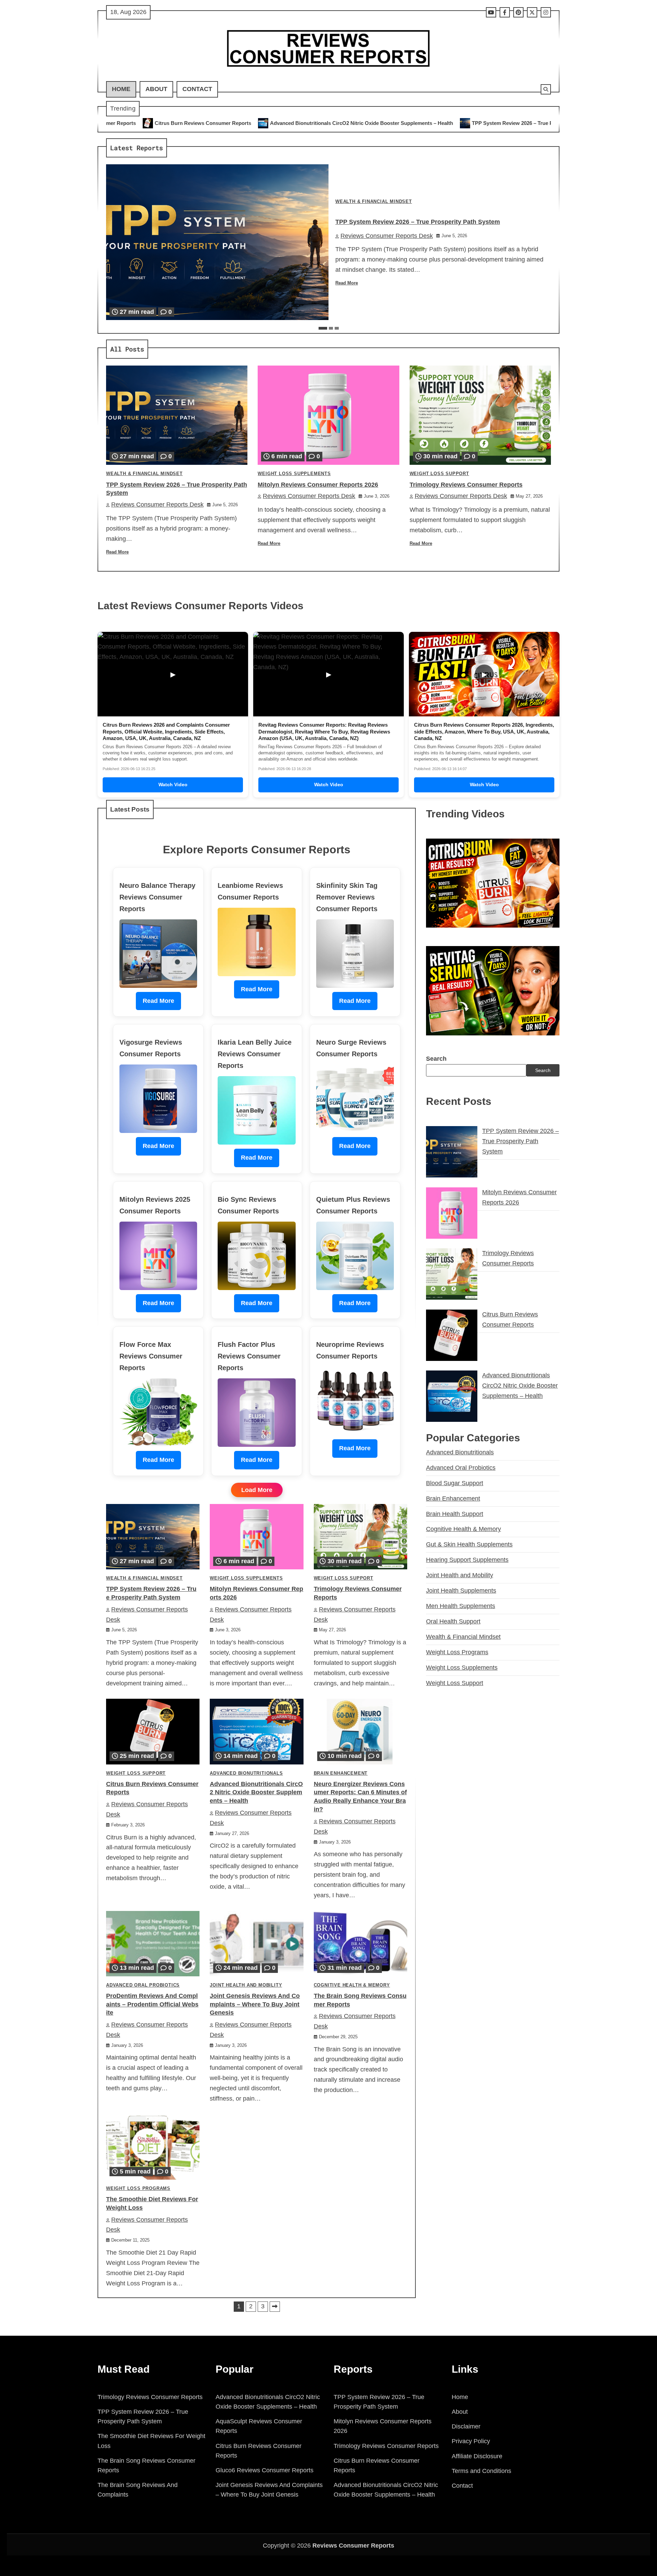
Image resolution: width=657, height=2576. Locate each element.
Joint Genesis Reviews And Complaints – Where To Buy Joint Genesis (255, 2004)
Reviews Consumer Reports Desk (387, 236)
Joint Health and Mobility (246, 1985)
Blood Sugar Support (455, 1483)
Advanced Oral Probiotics (143, 1985)
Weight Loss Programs (138, 2189)
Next (275, 2307)
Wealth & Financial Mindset (374, 202)
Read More (347, 283)
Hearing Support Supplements (467, 1560)
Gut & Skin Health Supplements (469, 1544)
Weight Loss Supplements (294, 474)
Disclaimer (466, 2426)
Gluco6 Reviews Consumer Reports (265, 2470)
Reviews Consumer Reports (353, 2546)
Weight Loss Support (439, 474)
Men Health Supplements (461, 1606)
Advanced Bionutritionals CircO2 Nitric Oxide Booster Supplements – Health (158, 123)
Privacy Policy (471, 2441)
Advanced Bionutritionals (246, 1773)
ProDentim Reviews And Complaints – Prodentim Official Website (152, 2004)
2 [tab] (331, 328)
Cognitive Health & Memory (352, 1985)
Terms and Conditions (481, 2471)
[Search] (546, 89)
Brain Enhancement (341, 1773)
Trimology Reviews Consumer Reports (466, 485)
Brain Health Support (455, 1514)
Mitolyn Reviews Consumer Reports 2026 (470, 123)
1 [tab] (323, 328)
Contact (197, 89)
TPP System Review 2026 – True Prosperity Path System (335, 123)
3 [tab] (337, 328)
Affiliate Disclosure (477, 2456)
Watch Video (173, 785)
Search (436, 1059)
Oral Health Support (453, 1621)
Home (121, 89)
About (156, 89)
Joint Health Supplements (461, 1591)
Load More (257, 1490)
